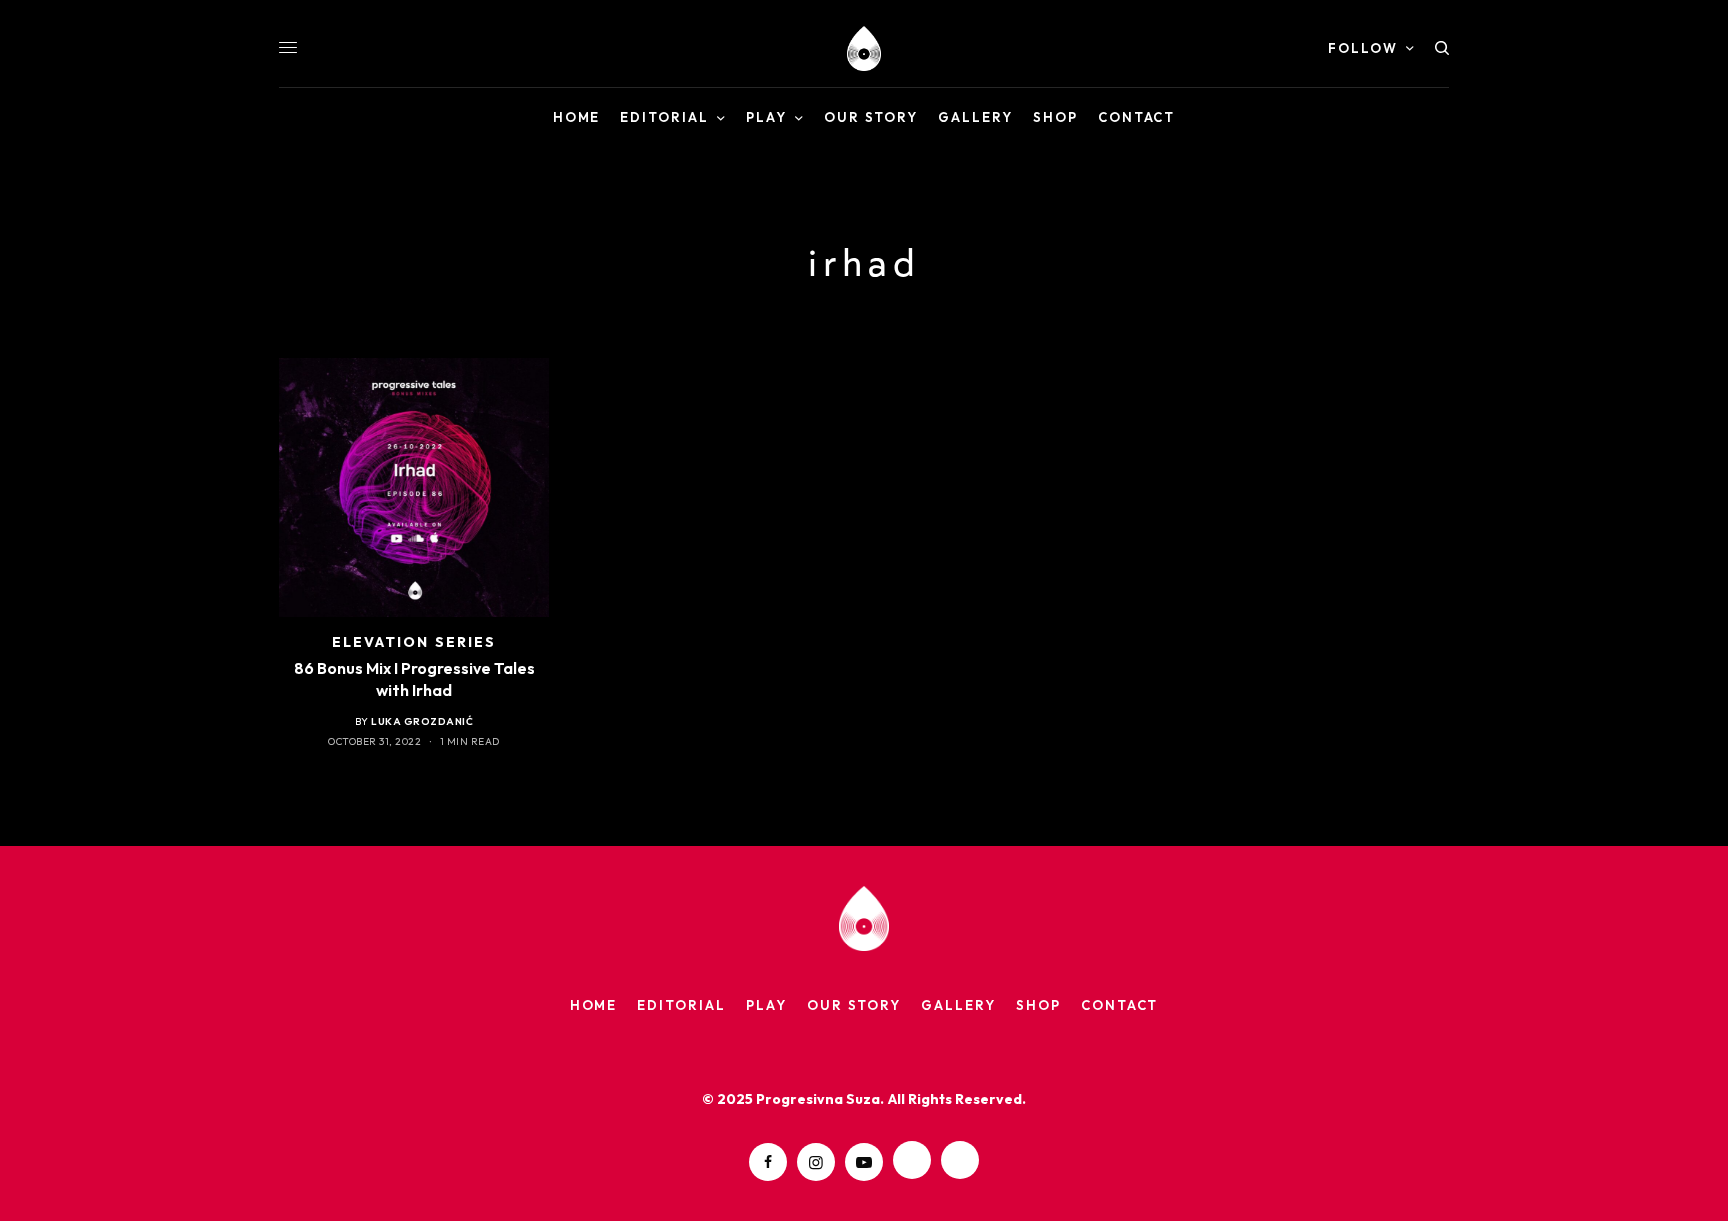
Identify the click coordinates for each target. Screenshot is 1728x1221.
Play (766, 1005)
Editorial (681, 1005)
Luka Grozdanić (422, 721)
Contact (1120, 1005)
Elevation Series (414, 642)
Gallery (958, 1005)
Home (594, 1005)
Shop (1038, 1005)
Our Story (854, 1005)
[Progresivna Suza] (864, 48)
